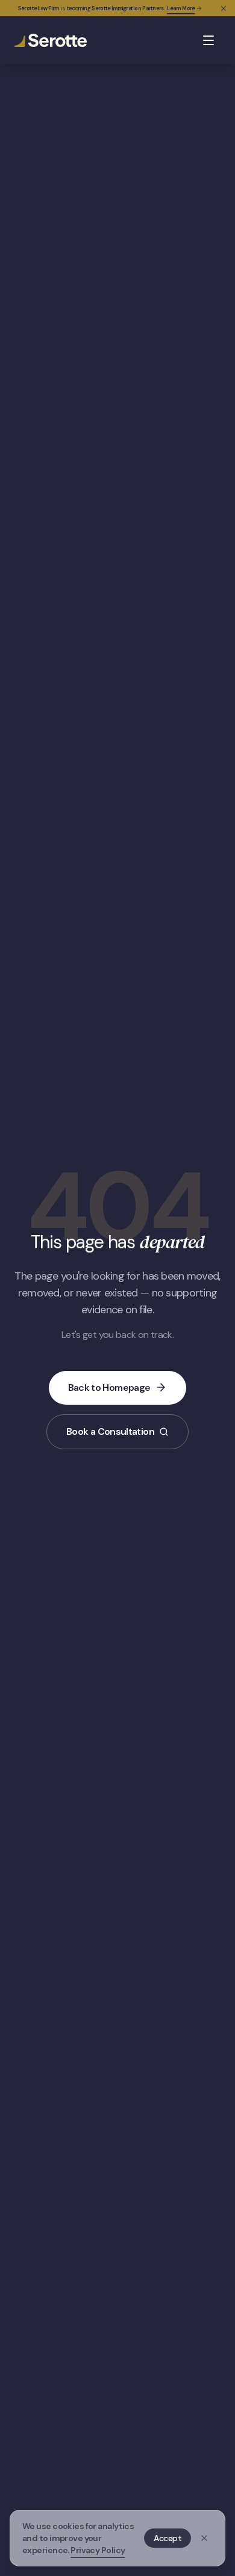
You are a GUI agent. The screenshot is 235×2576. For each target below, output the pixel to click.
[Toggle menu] (208, 40)
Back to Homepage (109, 1388)
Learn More (181, 8)
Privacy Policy (98, 2550)
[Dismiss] (204, 2538)
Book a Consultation (110, 1431)
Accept (168, 2538)
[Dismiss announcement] (224, 8)
